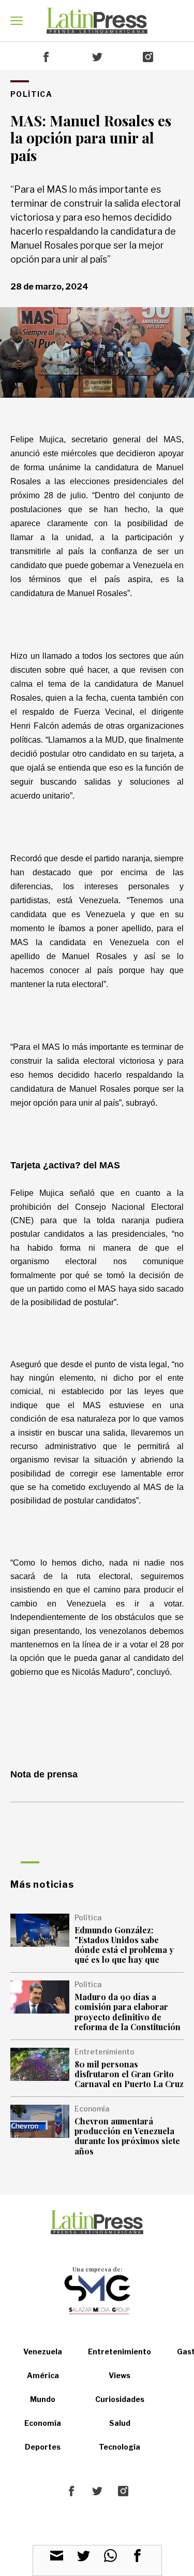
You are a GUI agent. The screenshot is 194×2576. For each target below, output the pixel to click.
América (43, 2375)
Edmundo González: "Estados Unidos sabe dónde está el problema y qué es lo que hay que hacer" (124, 1950)
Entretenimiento (120, 2351)
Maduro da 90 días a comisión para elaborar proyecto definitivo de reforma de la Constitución (128, 2012)
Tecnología (120, 2447)
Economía (43, 2423)
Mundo (43, 2399)
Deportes (43, 2447)
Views (120, 2375)
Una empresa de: (97, 2269)
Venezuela (43, 2351)
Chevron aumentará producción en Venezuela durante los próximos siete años (127, 2136)
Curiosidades (120, 2399)
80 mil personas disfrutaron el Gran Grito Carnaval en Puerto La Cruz (129, 2074)
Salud (120, 2423)
